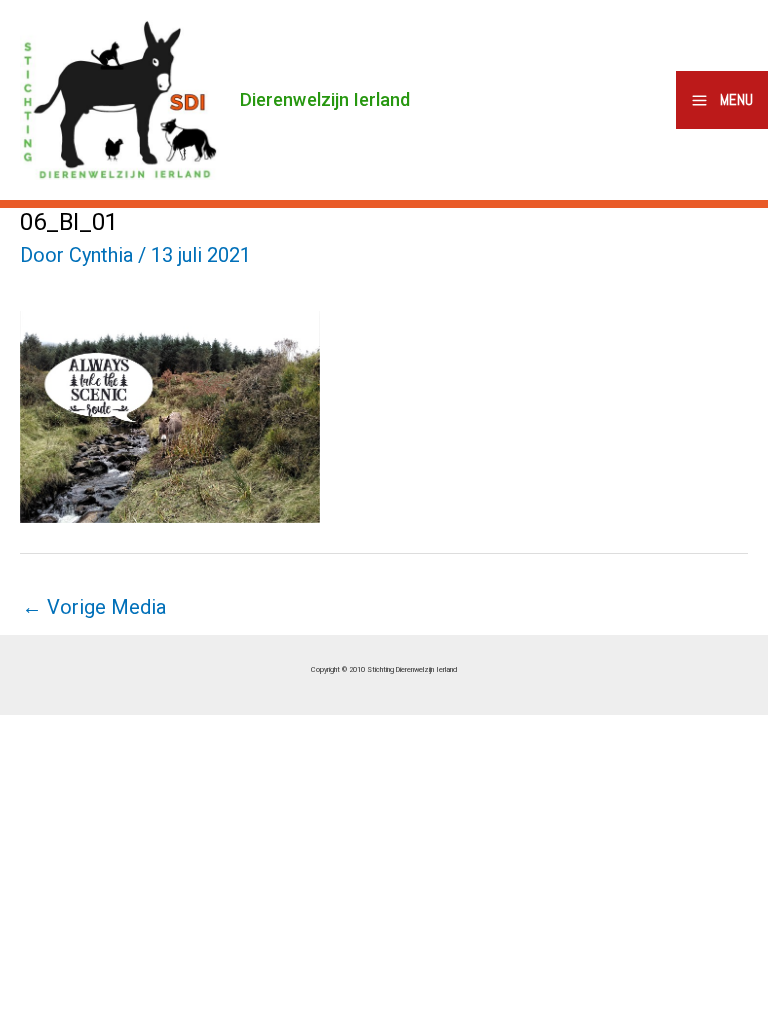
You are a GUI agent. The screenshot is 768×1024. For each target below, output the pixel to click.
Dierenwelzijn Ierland (325, 99)
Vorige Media (94, 607)
